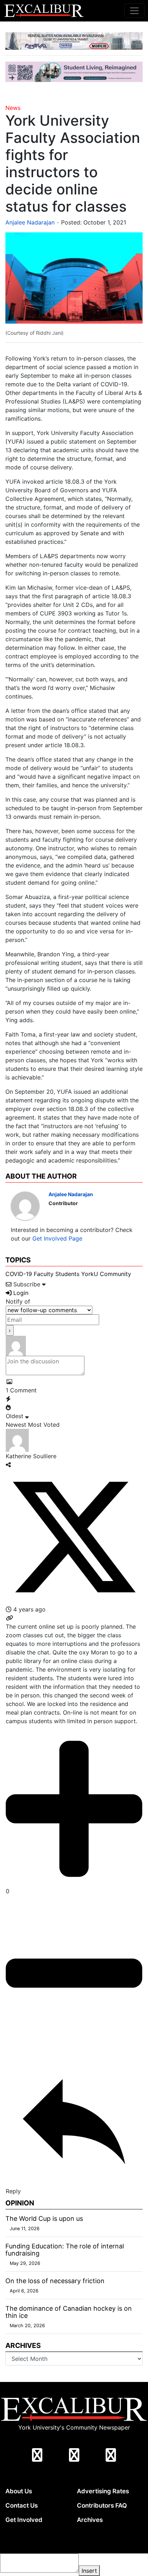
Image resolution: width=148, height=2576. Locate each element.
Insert (89, 2571)
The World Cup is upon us (44, 2219)
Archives (90, 2520)
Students (67, 1274)
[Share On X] (74, 1537)
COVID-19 (19, 1274)
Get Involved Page (57, 1238)
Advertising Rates (103, 2491)
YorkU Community (106, 1274)
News (13, 108)
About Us (19, 2491)
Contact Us (22, 2505)
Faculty (44, 1274)
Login (20, 1293)
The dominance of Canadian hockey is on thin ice (69, 2312)
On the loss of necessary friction (55, 2281)
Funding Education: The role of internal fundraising (65, 2250)
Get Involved (24, 2520)
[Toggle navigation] (134, 11)
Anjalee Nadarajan (30, 222)
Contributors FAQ (102, 2505)
